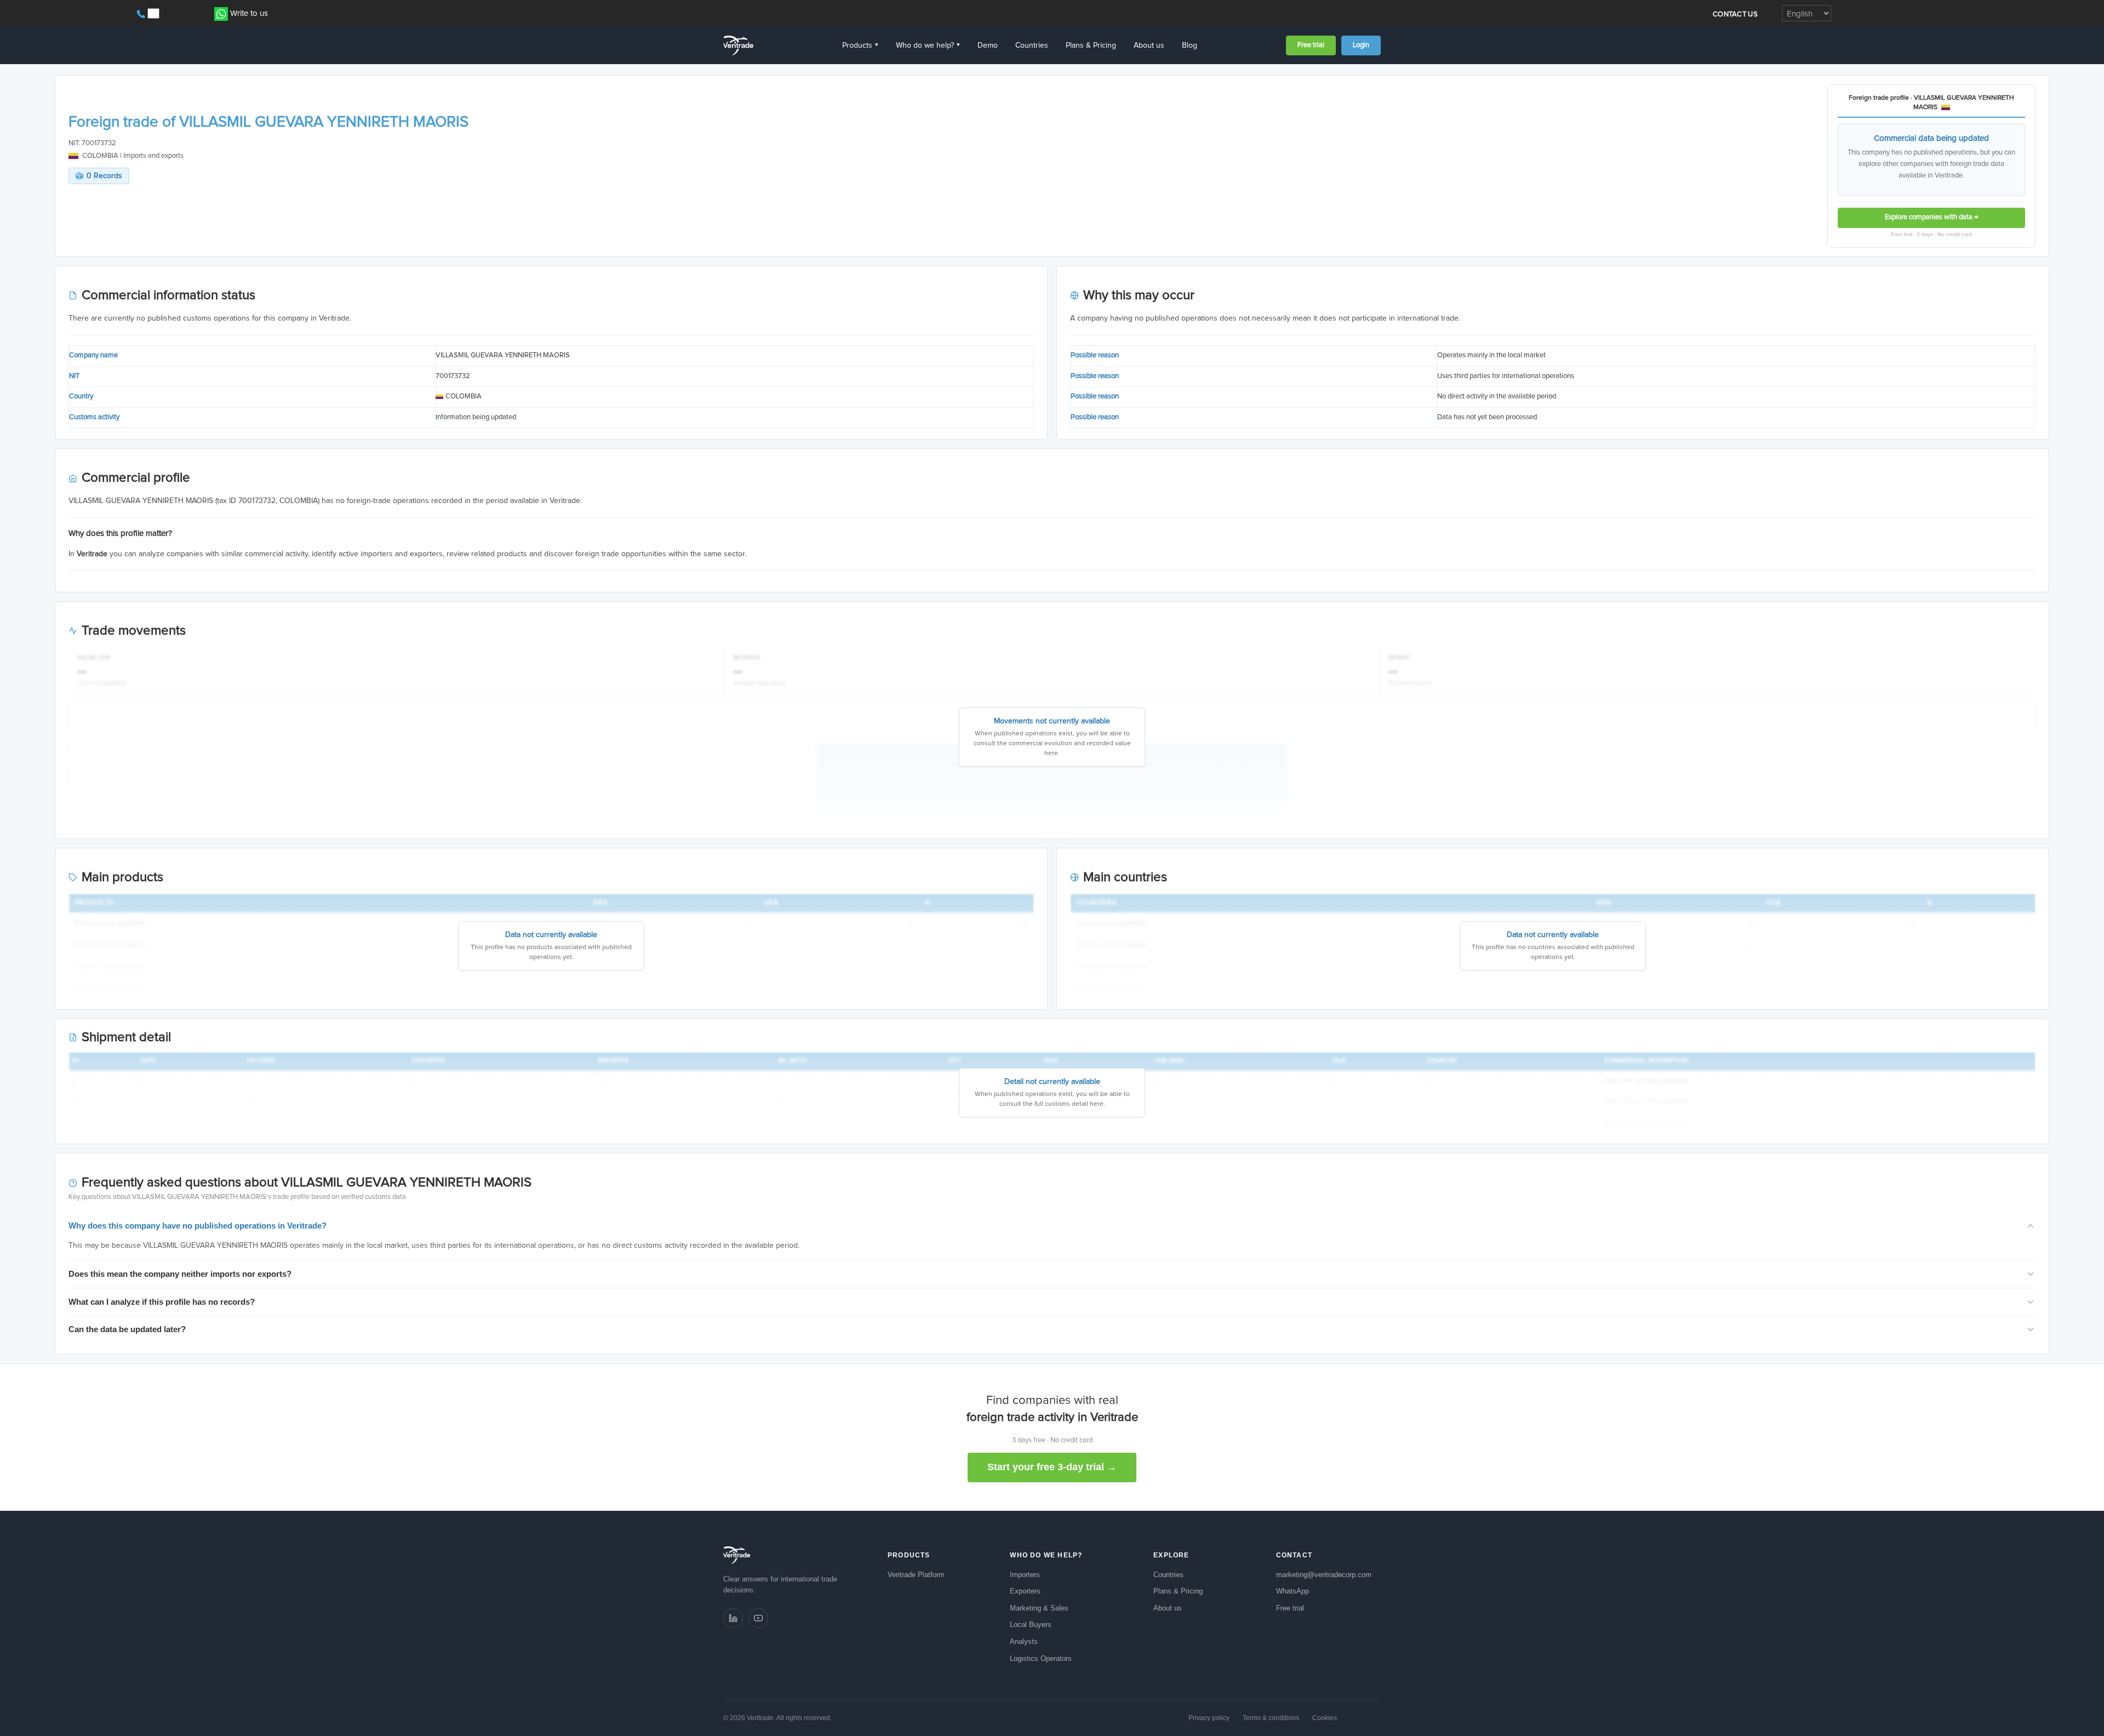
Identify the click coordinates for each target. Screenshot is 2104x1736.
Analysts (1024, 1641)
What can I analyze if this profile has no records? (162, 1302)
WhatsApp (1293, 1591)
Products (860, 45)
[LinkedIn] (733, 1618)
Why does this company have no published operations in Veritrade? (198, 1226)
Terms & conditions (1271, 1718)
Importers (1025, 1575)
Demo (988, 45)
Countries (1032, 45)
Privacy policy (1209, 1718)
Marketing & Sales (1039, 1608)
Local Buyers (1031, 1624)
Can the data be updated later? (127, 1329)
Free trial (1311, 45)
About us (1149, 45)
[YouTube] (758, 1618)
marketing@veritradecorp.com (1324, 1575)
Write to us (249, 13)
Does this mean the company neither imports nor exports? (180, 1274)
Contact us (1735, 15)
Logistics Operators (1041, 1658)
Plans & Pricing (1091, 45)
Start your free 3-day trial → (1052, 1467)
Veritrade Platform (916, 1575)
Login (1361, 45)
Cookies (1325, 1718)
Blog (1190, 45)
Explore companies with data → (1932, 217)
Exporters (1025, 1591)
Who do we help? (928, 45)
